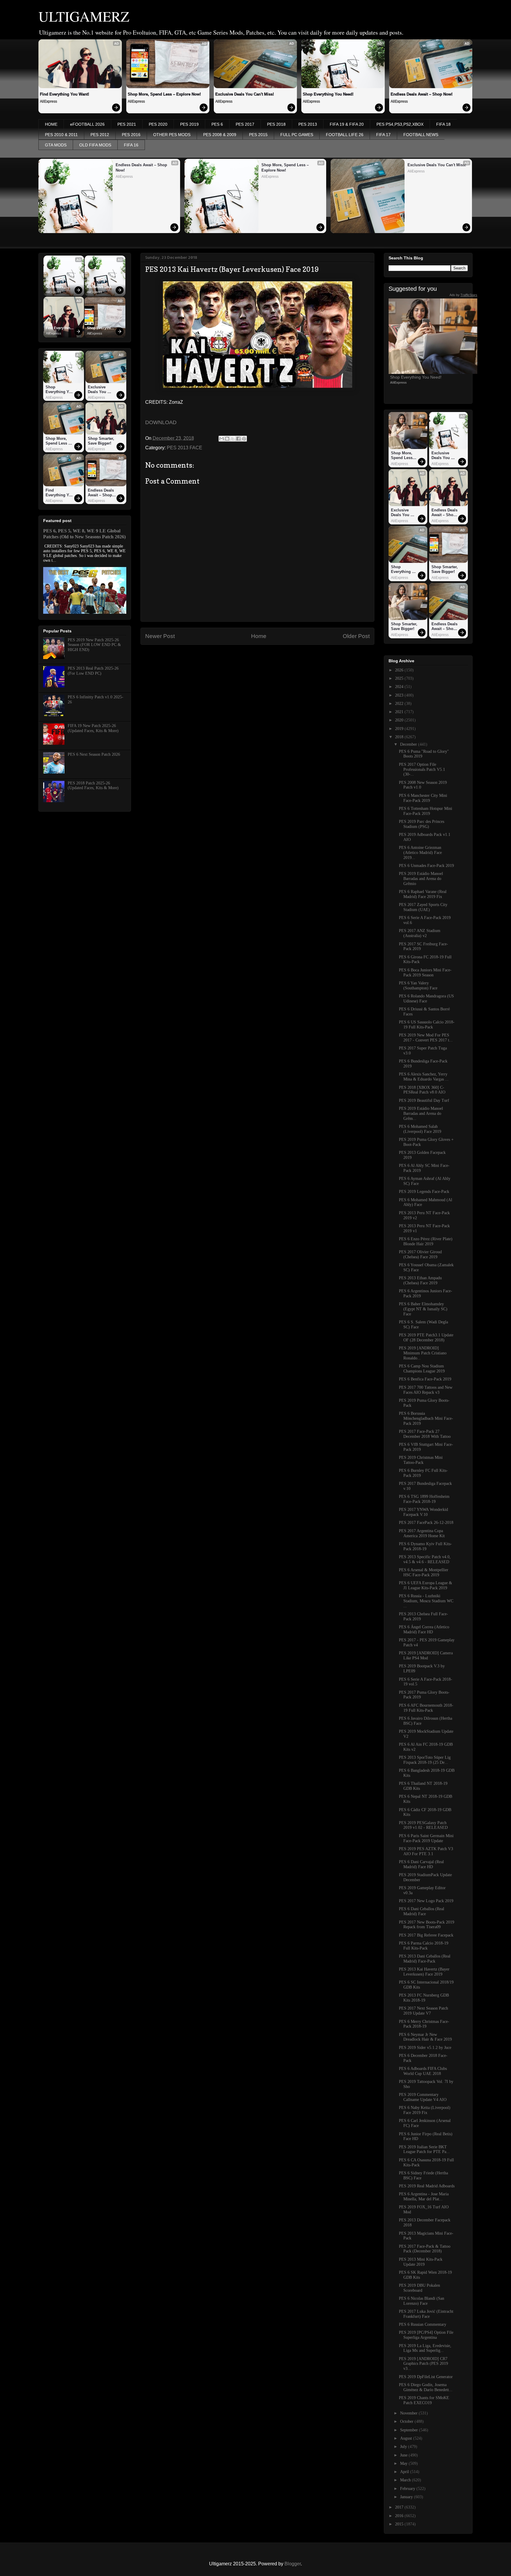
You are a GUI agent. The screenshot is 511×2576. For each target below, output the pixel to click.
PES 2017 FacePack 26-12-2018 (426, 1523)
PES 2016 (131, 135)
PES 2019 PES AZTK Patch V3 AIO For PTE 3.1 (426, 1851)
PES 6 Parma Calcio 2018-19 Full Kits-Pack (424, 1946)
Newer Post (160, 636)
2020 (400, 720)
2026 (400, 670)
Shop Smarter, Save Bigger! (102, 441)
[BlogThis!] (227, 439)
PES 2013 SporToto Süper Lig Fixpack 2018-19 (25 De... (425, 1760)
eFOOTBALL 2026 (87, 124)
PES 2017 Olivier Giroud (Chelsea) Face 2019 (420, 1254)
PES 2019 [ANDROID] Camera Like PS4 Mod (426, 1656)
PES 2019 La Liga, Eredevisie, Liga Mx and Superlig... (425, 2348)
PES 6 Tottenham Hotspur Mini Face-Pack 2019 (426, 811)
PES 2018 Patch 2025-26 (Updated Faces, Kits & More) (93, 786)
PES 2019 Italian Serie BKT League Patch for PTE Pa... (424, 2149)
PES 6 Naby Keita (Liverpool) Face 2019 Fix (425, 2110)
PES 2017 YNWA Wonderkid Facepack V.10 (423, 1512)
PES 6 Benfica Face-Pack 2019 (425, 1379)
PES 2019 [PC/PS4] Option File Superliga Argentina (426, 2335)
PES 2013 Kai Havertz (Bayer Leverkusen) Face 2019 (424, 1972)
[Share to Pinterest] (244, 439)
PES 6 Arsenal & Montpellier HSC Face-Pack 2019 (424, 1572)
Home (259, 636)
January (407, 2497)
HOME (51, 124)
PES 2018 (276, 124)
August (407, 2438)
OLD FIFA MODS (95, 145)
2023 (400, 695)
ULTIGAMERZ (84, 16)
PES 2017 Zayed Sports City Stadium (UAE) (423, 907)
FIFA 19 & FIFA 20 (347, 124)
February (408, 2489)
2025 (400, 678)
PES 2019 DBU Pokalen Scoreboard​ (419, 2288)
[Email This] (221, 439)
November (409, 2413)
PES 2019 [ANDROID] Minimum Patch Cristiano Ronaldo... (423, 1353)
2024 (400, 687)
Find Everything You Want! (64, 94)
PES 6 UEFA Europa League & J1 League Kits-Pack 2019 (426, 1585)
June (404, 2455)
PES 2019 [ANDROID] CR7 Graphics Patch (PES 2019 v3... (423, 2364)
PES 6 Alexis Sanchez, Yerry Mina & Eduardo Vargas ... (424, 1077)
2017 (400, 2507)
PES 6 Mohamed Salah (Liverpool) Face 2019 (420, 1129)
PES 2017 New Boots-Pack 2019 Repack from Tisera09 (427, 1925)
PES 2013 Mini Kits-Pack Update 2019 (421, 2262)
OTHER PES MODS (172, 135)
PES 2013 (308, 124)
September (410, 2430)
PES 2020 (158, 124)
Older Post (356, 636)
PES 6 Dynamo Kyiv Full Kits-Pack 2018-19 (425, 1546)
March (406, 2480)
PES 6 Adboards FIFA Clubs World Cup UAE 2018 (423, 2071)
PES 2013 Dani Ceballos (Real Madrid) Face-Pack (425, 1959)
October (407, 2421)
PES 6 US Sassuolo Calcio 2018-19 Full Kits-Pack (427, 1025)
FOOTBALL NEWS (421, 135)
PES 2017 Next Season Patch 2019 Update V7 (423, 2011)
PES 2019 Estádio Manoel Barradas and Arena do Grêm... (421, 1113)
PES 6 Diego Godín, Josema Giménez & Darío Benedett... (426, 2387)
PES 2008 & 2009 (220, 135)
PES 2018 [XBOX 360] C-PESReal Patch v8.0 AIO (422, 1090)
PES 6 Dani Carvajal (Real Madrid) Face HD (421, 1864)
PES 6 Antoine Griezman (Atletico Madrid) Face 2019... (420, 853)
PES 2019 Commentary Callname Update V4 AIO (423, 2097)
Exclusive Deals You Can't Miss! (245, 94)
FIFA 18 (443, 124)
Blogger (293, 2564)
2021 (400, 712)
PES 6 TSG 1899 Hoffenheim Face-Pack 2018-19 (424, 1499)
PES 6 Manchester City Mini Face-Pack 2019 (423, 798)
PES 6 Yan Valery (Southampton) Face (418, 986)
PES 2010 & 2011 (61, 135)
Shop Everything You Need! (328, 94)
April (405, 2472)
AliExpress (48, 101)
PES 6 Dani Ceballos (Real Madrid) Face (422, 1911)
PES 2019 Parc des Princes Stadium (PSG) (422, 824)
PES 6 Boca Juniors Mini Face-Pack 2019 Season (425, 973)
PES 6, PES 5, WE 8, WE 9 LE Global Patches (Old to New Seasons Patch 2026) (84, 534)
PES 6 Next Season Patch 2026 (94, 754)
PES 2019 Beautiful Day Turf (424, 1100)
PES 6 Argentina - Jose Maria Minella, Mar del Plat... (424, 2197)
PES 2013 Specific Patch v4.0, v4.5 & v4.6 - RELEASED (425, 1559)
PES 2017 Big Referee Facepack (426, 1935)
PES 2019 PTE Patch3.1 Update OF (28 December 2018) (426, 1338)
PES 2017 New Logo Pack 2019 (426, 1901)
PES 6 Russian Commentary (423, 2324)
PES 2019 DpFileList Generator (426, 2377)
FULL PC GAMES (297, 135)
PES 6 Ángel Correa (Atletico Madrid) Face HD (424, 1629)
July (404, 2447)
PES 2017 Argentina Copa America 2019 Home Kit (422, 1533)
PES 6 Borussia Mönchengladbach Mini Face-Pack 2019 (426, 1418)
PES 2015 (258, 135)
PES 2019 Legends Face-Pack (424, 1192)
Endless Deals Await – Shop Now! (422, 94)
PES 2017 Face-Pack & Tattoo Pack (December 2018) (425, 2249)
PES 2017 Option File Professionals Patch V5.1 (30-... (422, 769)
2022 (400, 704)
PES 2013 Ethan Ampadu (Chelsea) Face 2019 (420, 1280)
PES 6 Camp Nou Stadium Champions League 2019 (422, 1369)
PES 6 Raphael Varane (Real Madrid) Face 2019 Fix (423, 894)
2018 (400, 737)
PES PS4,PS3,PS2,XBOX (400, 124)
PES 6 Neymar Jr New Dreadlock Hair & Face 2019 (425, 2037)
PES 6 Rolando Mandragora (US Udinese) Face (426, 999)
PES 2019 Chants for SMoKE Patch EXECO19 (424, 2400)
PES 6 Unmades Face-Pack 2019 (426, 866)
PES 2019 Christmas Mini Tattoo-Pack (421, 1460)
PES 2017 (245, 124)
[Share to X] (233, 439)
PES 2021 (127, 124)
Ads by (463, 295)
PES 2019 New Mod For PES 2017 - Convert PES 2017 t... (426, 1038)
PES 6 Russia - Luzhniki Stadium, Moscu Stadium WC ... (426, 1601)
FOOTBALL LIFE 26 (345, 135)
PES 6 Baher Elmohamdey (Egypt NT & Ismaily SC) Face (423, 1309)
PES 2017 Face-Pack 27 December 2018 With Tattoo (425, 1434)
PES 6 (217, 124)
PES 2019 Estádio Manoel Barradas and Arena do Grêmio (421, 879)
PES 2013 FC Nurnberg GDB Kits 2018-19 (424, 1998)
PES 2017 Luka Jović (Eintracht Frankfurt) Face (426, 2314)
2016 (400, 2516)
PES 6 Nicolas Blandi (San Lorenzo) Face (422, 2301)
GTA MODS (56, 145)
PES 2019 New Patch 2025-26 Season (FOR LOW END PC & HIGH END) (94, 645)
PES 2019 (189, 124)
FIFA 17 (383, 135)
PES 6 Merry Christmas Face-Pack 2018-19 (424, 2024)
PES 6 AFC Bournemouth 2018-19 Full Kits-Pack (426, 1708)
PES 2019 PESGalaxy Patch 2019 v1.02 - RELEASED (423, 1825)
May (404, 2463)
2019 (400, 729)
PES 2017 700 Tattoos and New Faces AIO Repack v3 (426, 1390)
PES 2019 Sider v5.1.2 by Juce (425, 2048)
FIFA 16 (131, 145)
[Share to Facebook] (238, 439)
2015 (400, 2524)
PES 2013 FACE (185, 448)
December (409, 744)
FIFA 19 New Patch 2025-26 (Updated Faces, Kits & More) (93, 728)
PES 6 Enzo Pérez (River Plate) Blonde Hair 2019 (426, 1241)
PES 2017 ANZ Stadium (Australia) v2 (420, 933)
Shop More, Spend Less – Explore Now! (164, 94)
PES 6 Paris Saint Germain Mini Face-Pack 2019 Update (426, 1838)
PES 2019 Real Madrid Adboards (427, 2186)
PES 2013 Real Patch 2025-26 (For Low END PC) (93, 671)
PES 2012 (100, 135)
